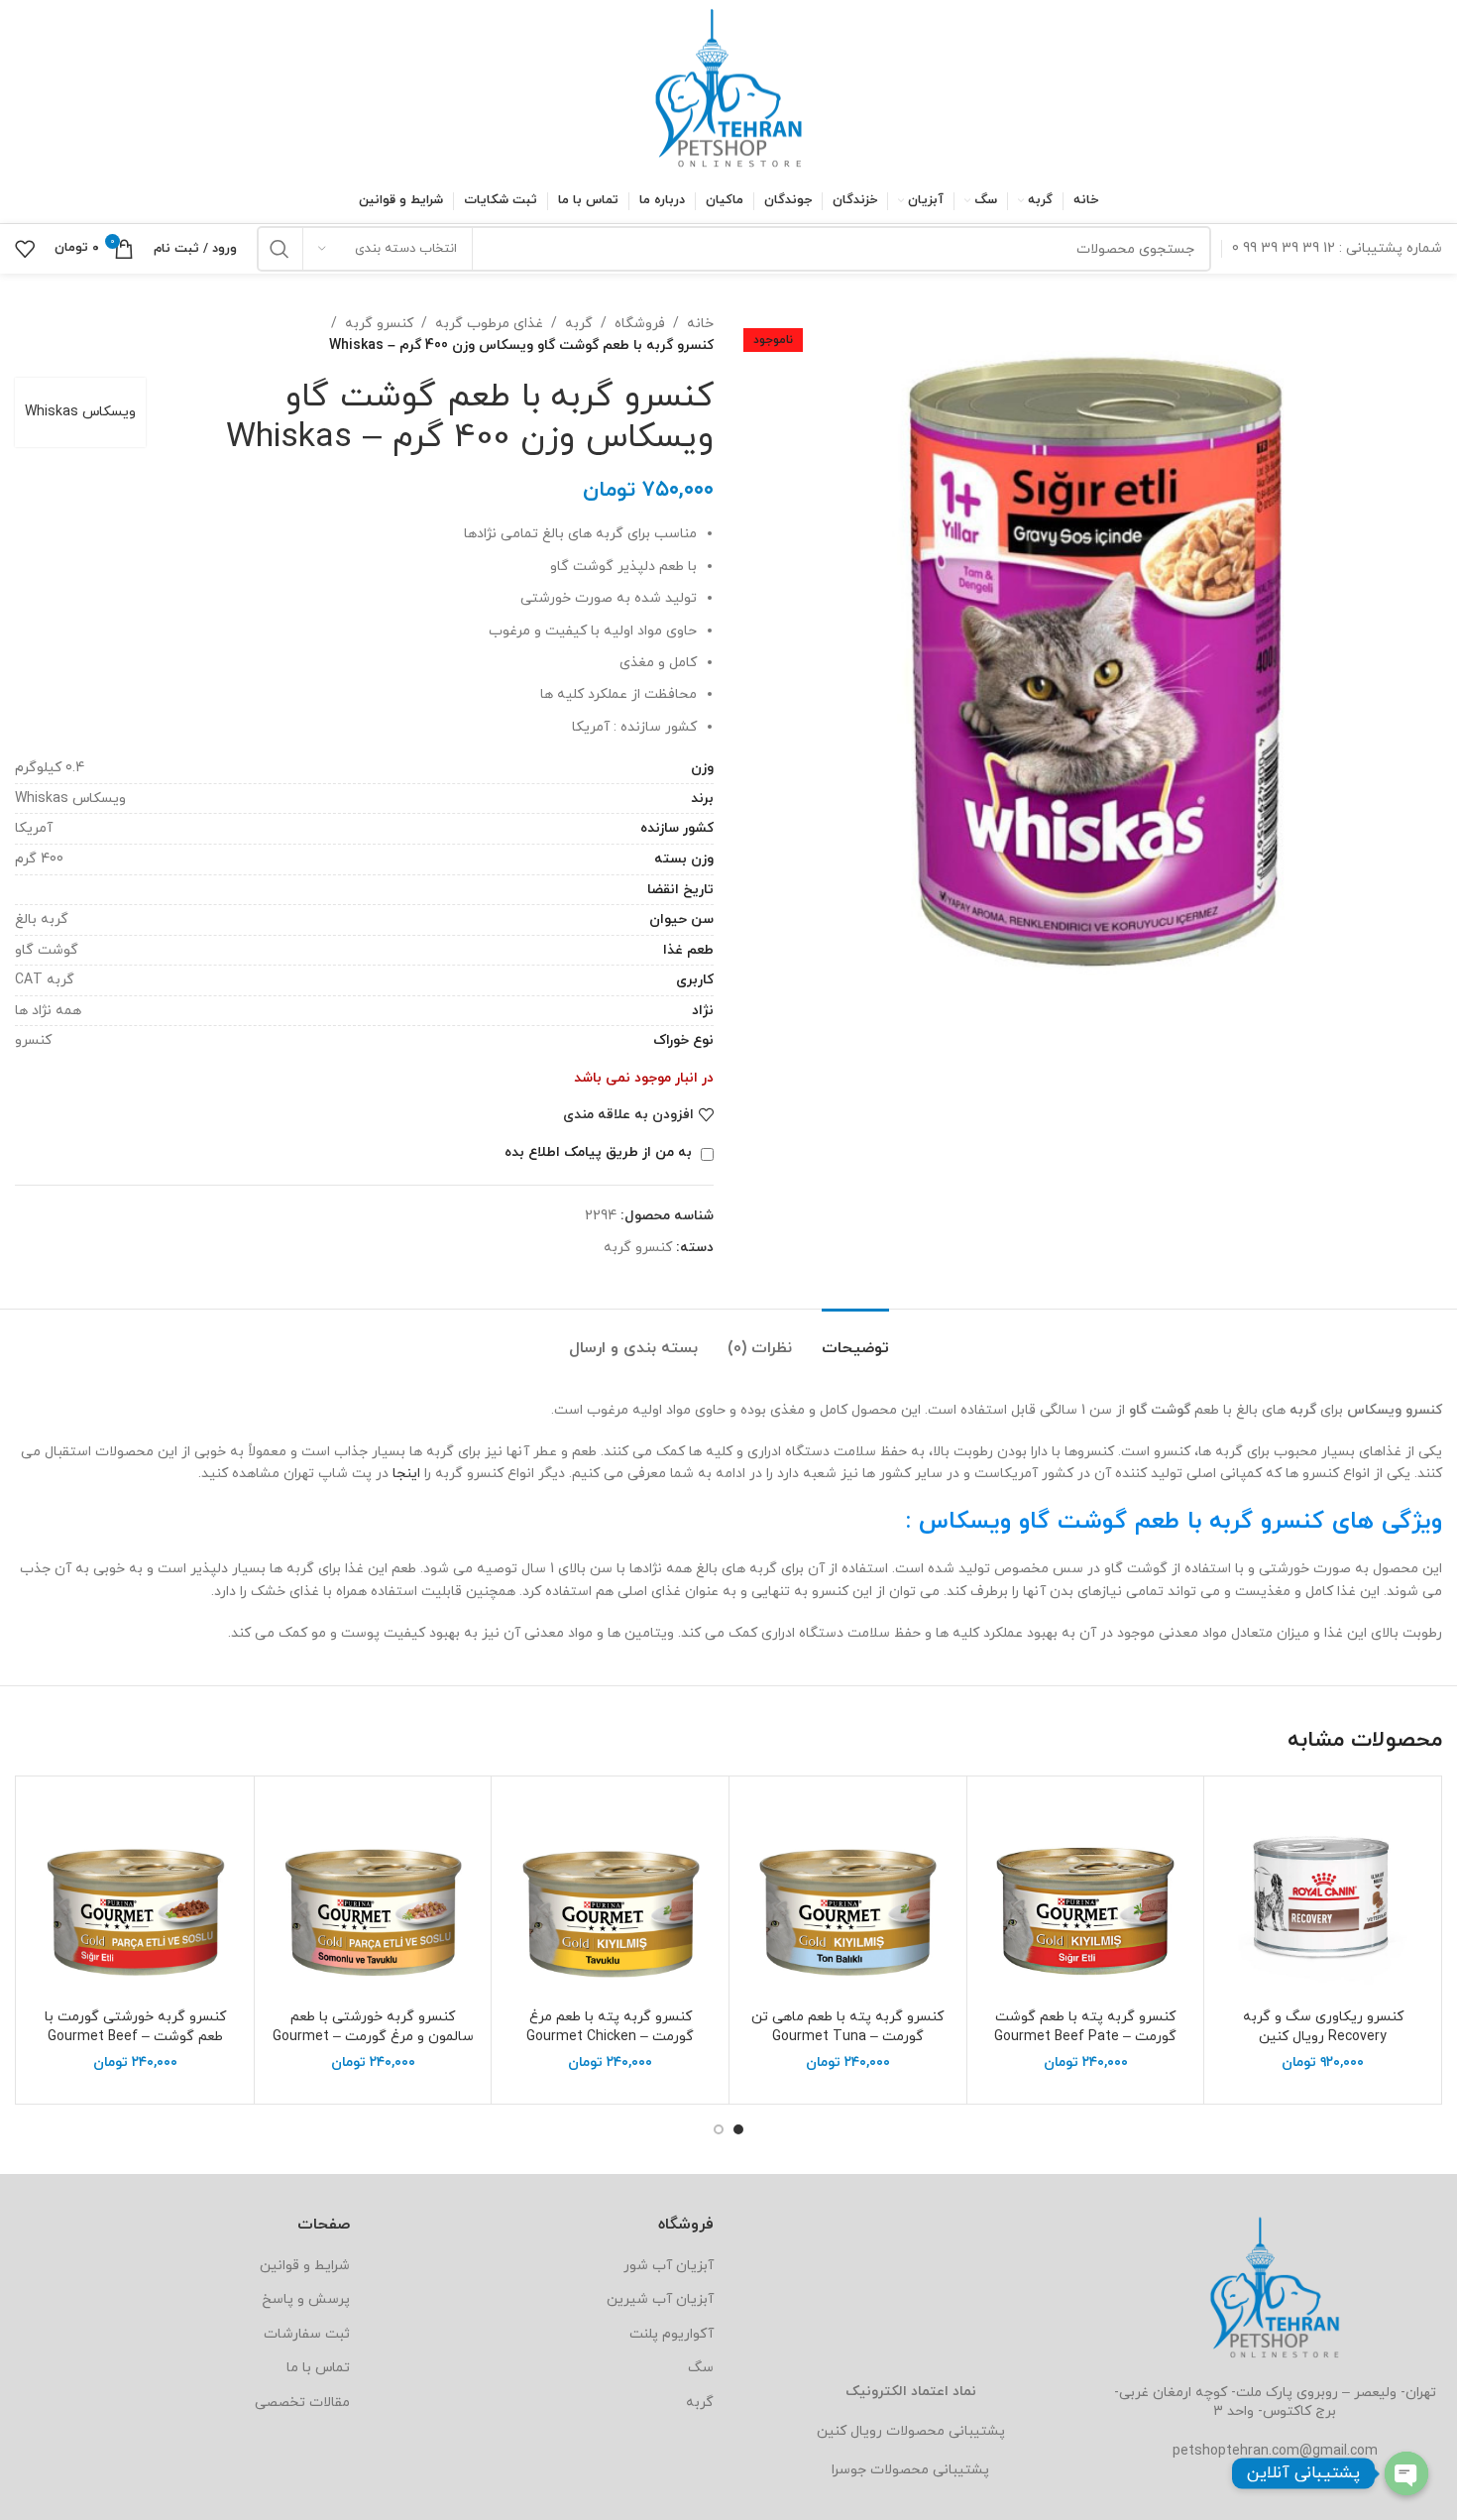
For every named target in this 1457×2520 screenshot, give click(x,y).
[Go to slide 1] (738, 2129)
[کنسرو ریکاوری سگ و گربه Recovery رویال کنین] (1323, 1895)
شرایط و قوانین (305, 2266)
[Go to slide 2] (719, 2129)
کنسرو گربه (379, 324)
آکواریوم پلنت (672, 2334)
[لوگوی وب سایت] (728, 88)
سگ (701, 2368)
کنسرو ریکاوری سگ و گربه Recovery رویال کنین (1323, 2027)
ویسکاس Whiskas (80, 412)
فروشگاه (640, 324)
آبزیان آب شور (669, 2266)
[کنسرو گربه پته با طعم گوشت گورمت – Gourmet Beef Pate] (1086, 1895)
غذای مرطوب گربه (489, 324)
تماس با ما (318, 2368)
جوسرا (849, 2470)
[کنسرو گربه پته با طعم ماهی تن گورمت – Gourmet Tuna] (848, 1895)
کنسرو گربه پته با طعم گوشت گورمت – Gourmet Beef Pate (1085, 2027)
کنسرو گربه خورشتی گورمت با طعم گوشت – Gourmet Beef (135, 2027)
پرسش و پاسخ (306, 2299)
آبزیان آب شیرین (660, 2299)
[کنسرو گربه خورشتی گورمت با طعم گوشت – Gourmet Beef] (135, 1895)
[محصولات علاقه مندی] (25, 249)
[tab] (855, 1339)
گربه (579, 324)
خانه (700, 324)
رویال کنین (849, 2431)
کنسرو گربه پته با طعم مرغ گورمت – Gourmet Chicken (610, 2027)
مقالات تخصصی (302, 2403)
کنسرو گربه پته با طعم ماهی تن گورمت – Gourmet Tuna (847, 2027)
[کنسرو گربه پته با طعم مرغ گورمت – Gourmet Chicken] (610, 1895)
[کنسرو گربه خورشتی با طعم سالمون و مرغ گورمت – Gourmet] (373, 1895)
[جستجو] (280, 249)
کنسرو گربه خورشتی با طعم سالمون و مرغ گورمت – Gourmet (373, 2027)
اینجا (406, 1474)
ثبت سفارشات (307, 2334)
